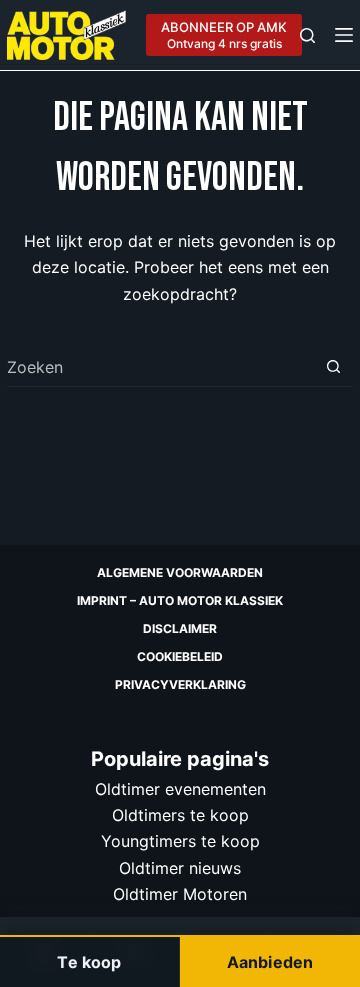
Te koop (89, 962)
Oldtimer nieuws (180, 868)
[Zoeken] (307, 35)
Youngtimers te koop (180, 841)
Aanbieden (270, 962)
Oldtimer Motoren (180, 894)
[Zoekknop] (333, 366)
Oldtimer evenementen (180, 789)
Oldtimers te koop (180, 815)
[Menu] (344, 35)
